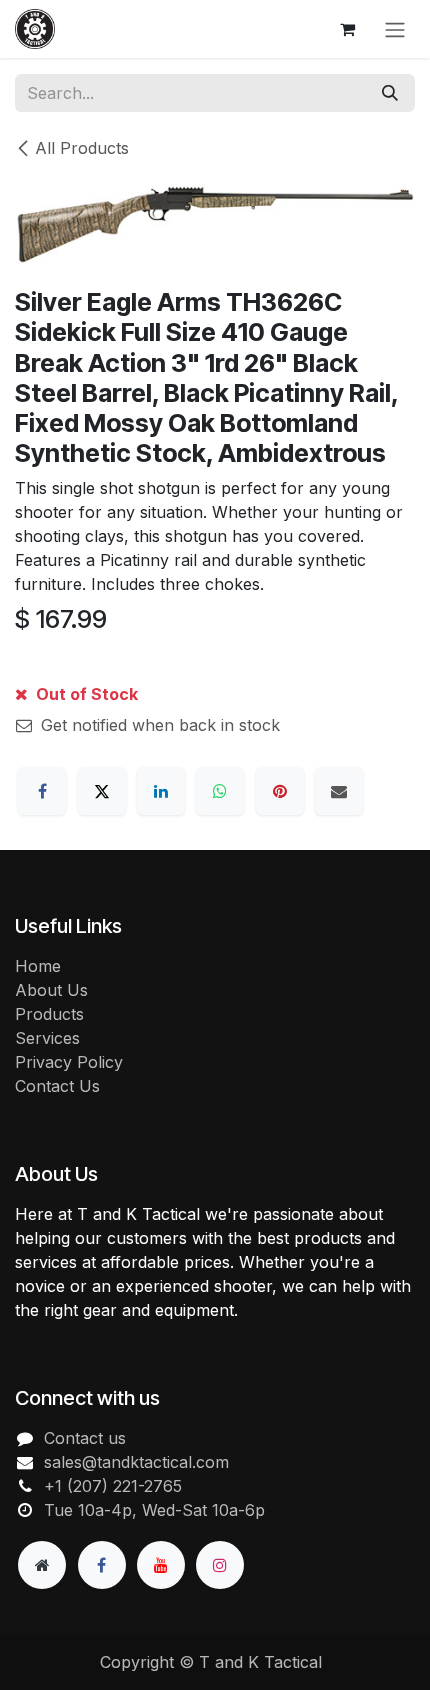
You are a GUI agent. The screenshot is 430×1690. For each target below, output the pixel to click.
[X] (102, 791)
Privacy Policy (69, 1062)
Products (49, 1014)
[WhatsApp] (220, 791)
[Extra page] (42, 1565)
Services (47, 1038)
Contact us (85, 1438)
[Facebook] (42, 791)
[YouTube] (161, 1565)
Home (38, 966)
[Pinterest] (280, 791)
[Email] (339, 791)
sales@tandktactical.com (136, 1462)
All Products (82, 148)
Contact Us (57, 1086)
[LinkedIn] (161, 791)
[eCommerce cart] (347, 29)
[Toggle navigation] (395, 29)
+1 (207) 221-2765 (113, 1486)
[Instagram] (220, 1565)
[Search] (390, 93)
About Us (51, 990)
